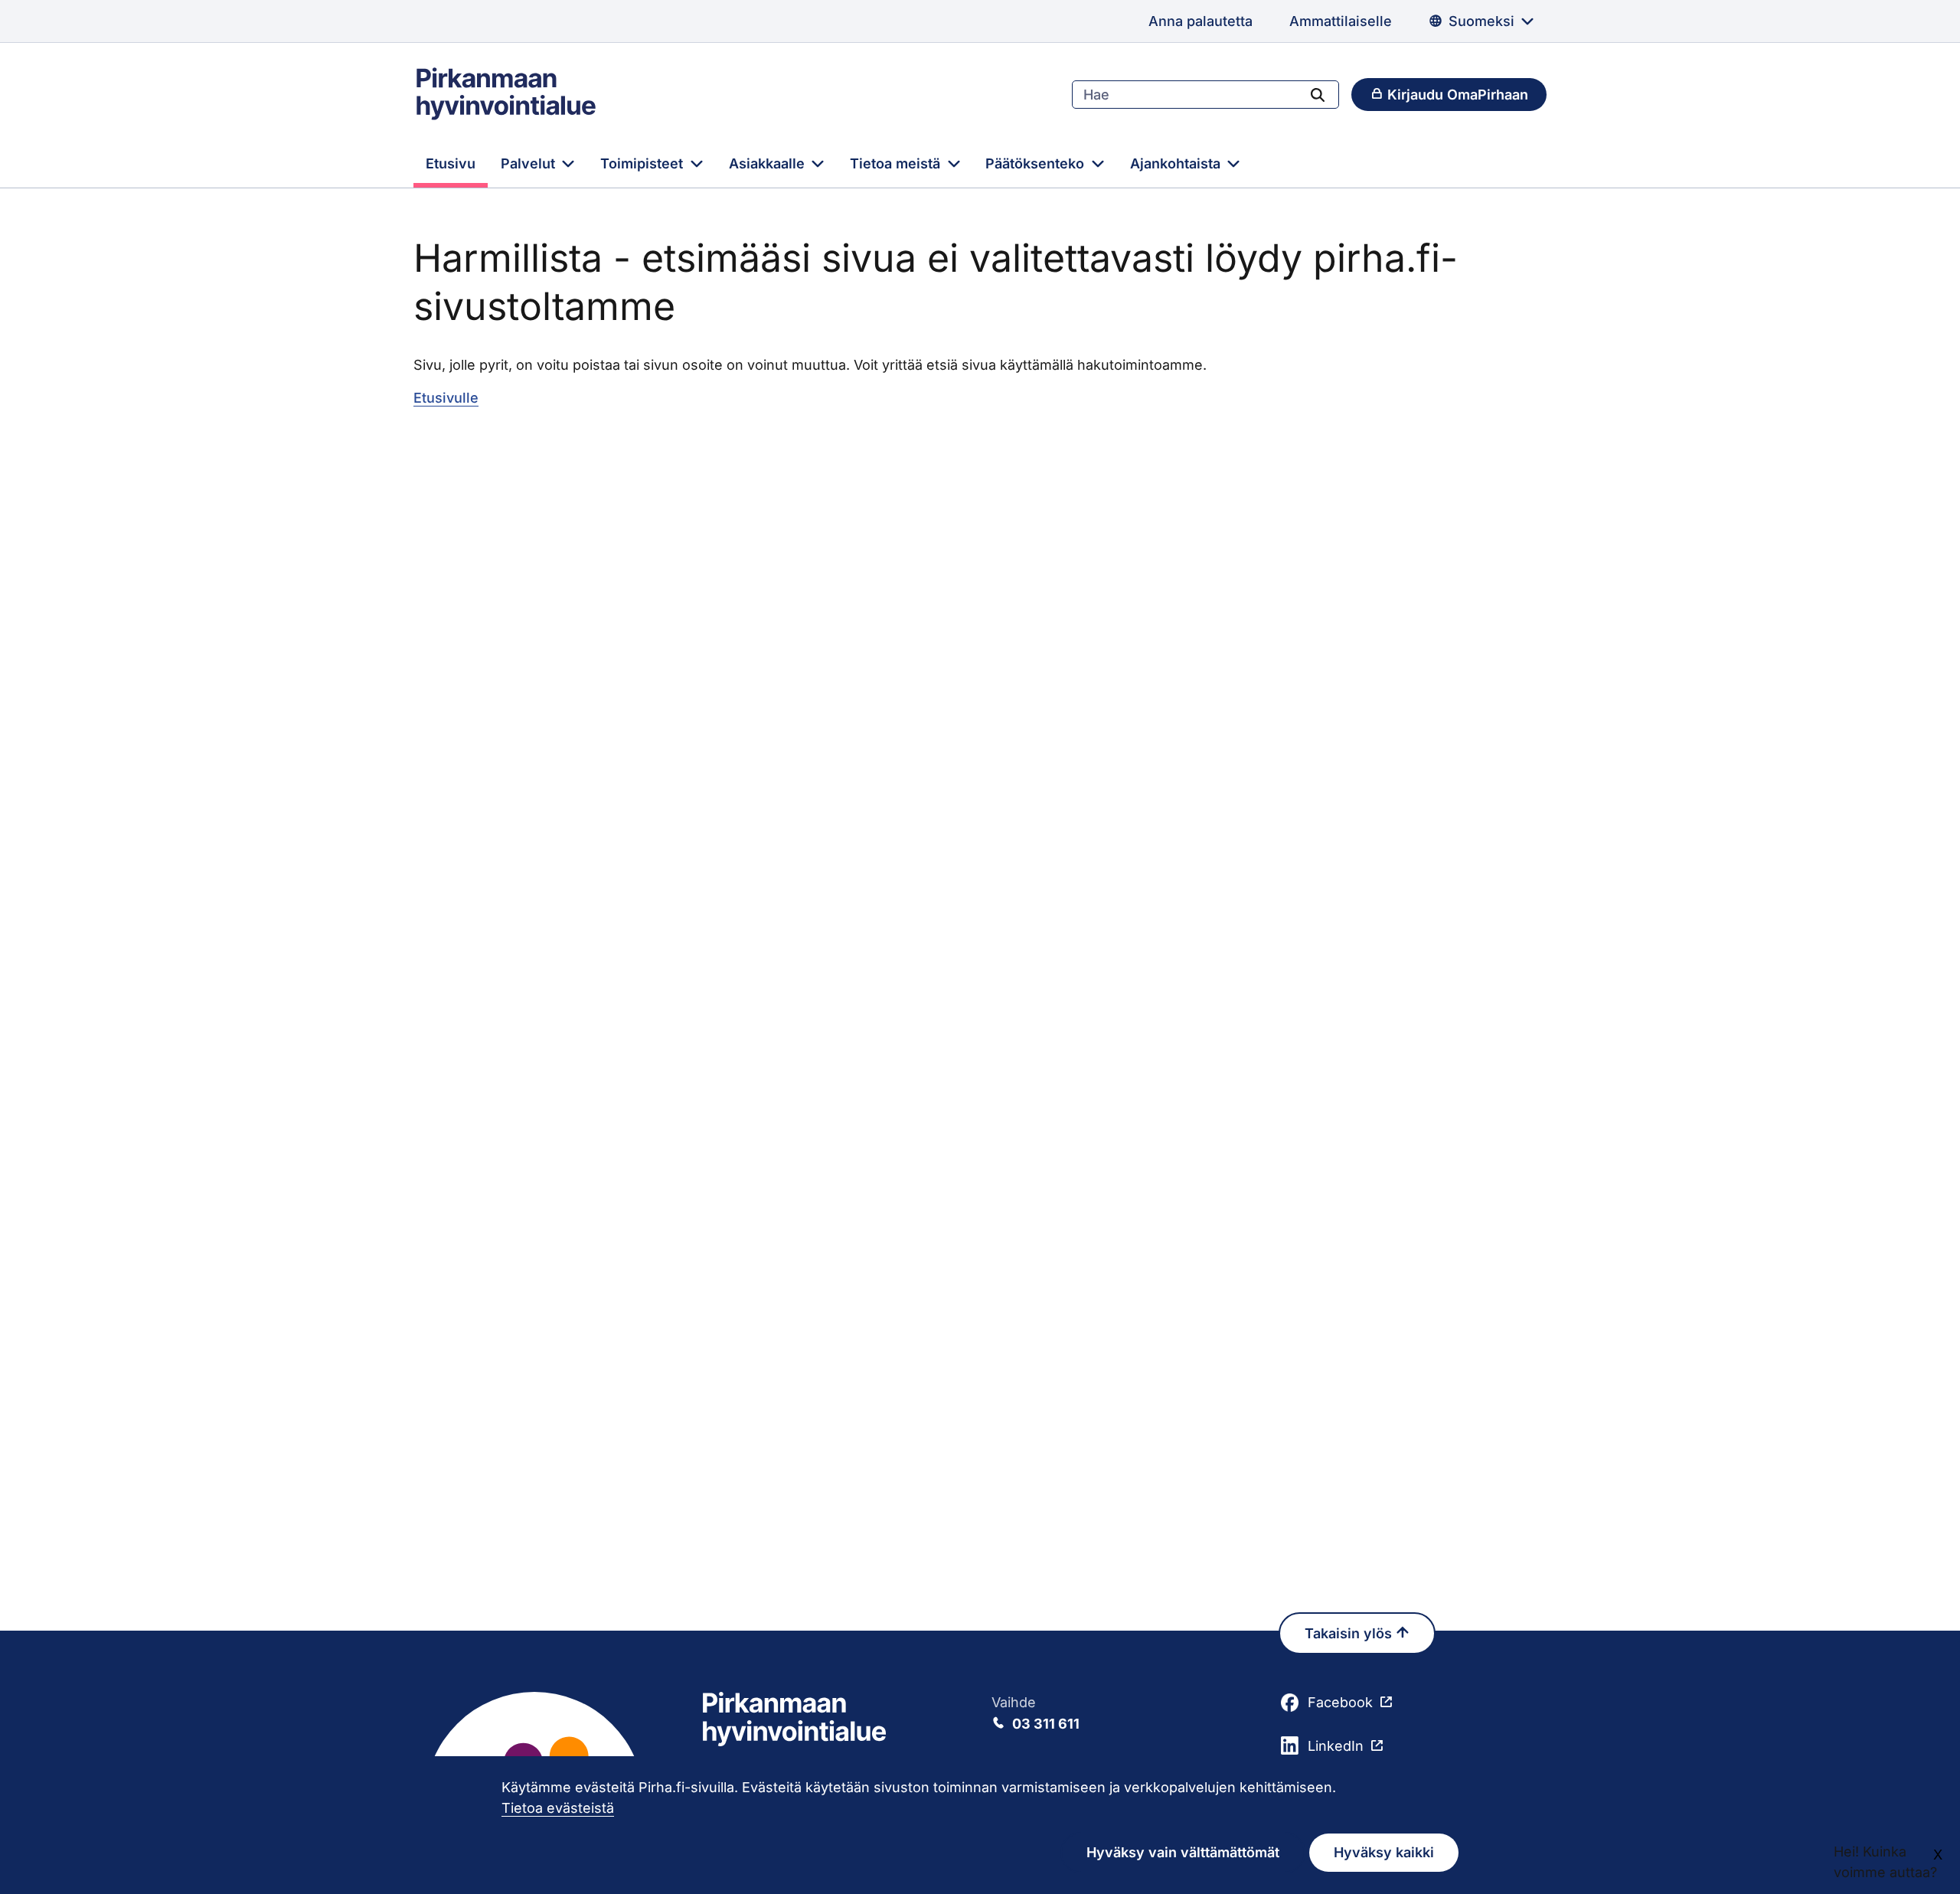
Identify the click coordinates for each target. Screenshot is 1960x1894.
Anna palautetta (1200, 21)
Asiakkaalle (769, 163)
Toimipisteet (644, 163)
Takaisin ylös (1350, 1633)
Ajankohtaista (1177, 163)
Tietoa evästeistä (558, 1808)
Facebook (1340, 1702)
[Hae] (1318, 94)
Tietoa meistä (897, 163)
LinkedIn (1336, 1746)
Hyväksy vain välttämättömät (1183, 1852)
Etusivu (451, 163)
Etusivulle (446, 398)
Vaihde (1036, 1713)
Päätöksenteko (1037, 163)
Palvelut (530, 163)
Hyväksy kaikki (1384, 1852)
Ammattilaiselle (1341, 21)
